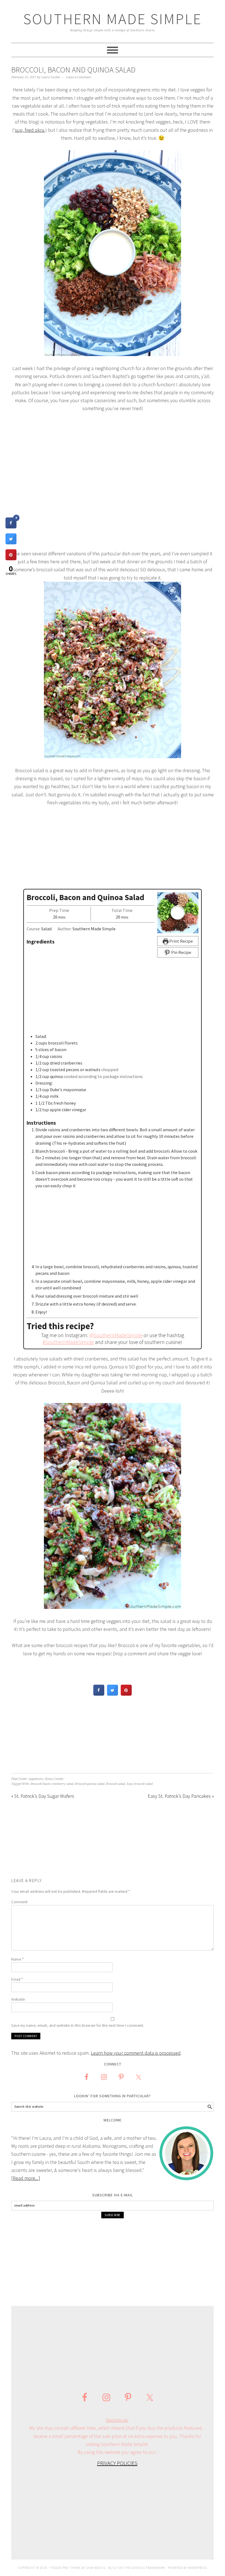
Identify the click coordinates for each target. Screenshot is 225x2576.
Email (17, 1979)
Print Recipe (181, 941)
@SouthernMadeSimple (116, 1335)
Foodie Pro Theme (65, 2568)
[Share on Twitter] (113, 1694)
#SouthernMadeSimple (68, 1342)
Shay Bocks (96, 2568)
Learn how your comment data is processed (136, 2053)
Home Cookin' (54, 1779)
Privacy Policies (117, 2463)
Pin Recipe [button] (181, 952)
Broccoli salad (115, 1784)
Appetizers (36, 1779)
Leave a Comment (78, 77)
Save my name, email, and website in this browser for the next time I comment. (78, 2025)
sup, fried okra (29, 130)
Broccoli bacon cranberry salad (52, 1784)
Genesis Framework (148, 2568)
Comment (19, 1902)
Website (18, 1999)
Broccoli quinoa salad (90, 1784)
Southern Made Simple (113, 19)
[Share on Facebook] (99, 1694)
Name (17, 1959)
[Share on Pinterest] (126, 1694)
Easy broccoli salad (140, 1784)
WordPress (198, 2568)
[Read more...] (26, 2178)
